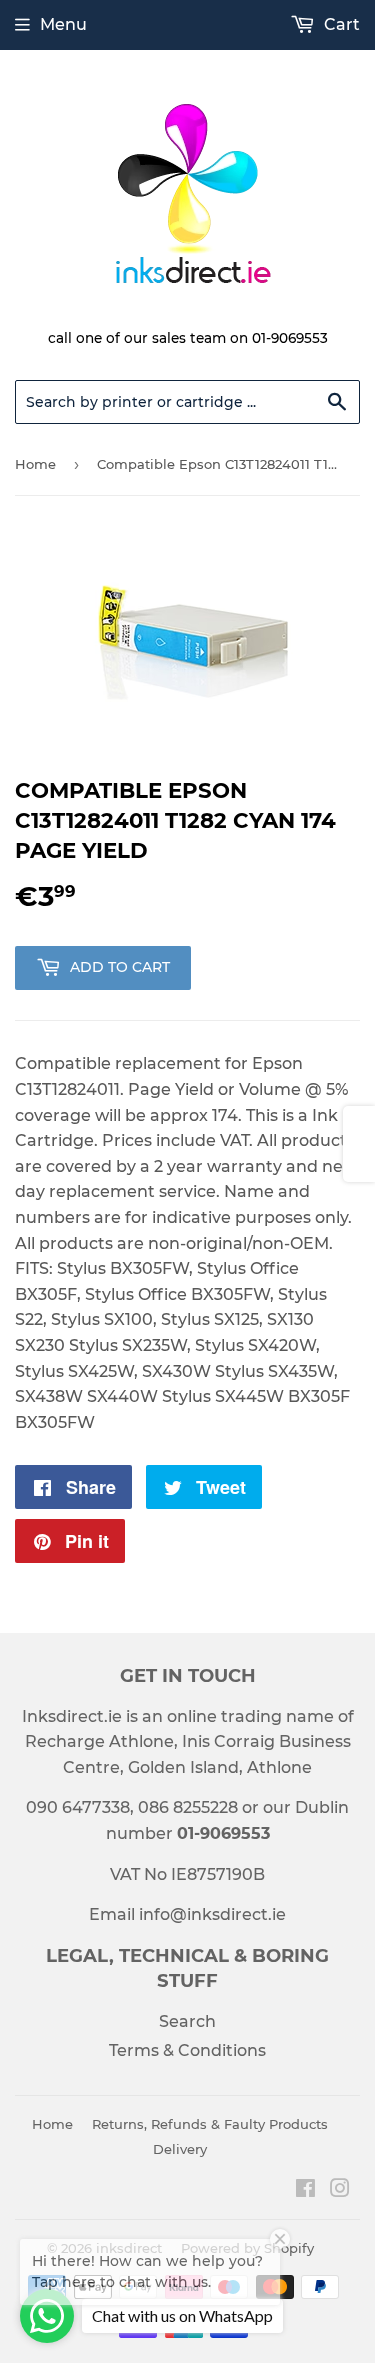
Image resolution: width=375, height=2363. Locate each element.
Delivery (180, 2149)
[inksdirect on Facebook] (305, 2190)
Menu (63, 24)
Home (35, 464)
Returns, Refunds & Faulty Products (210, 2124)
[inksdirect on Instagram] (340, 2190)
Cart (340, 24)
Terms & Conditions (187, 2050)
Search (187, 2021)
